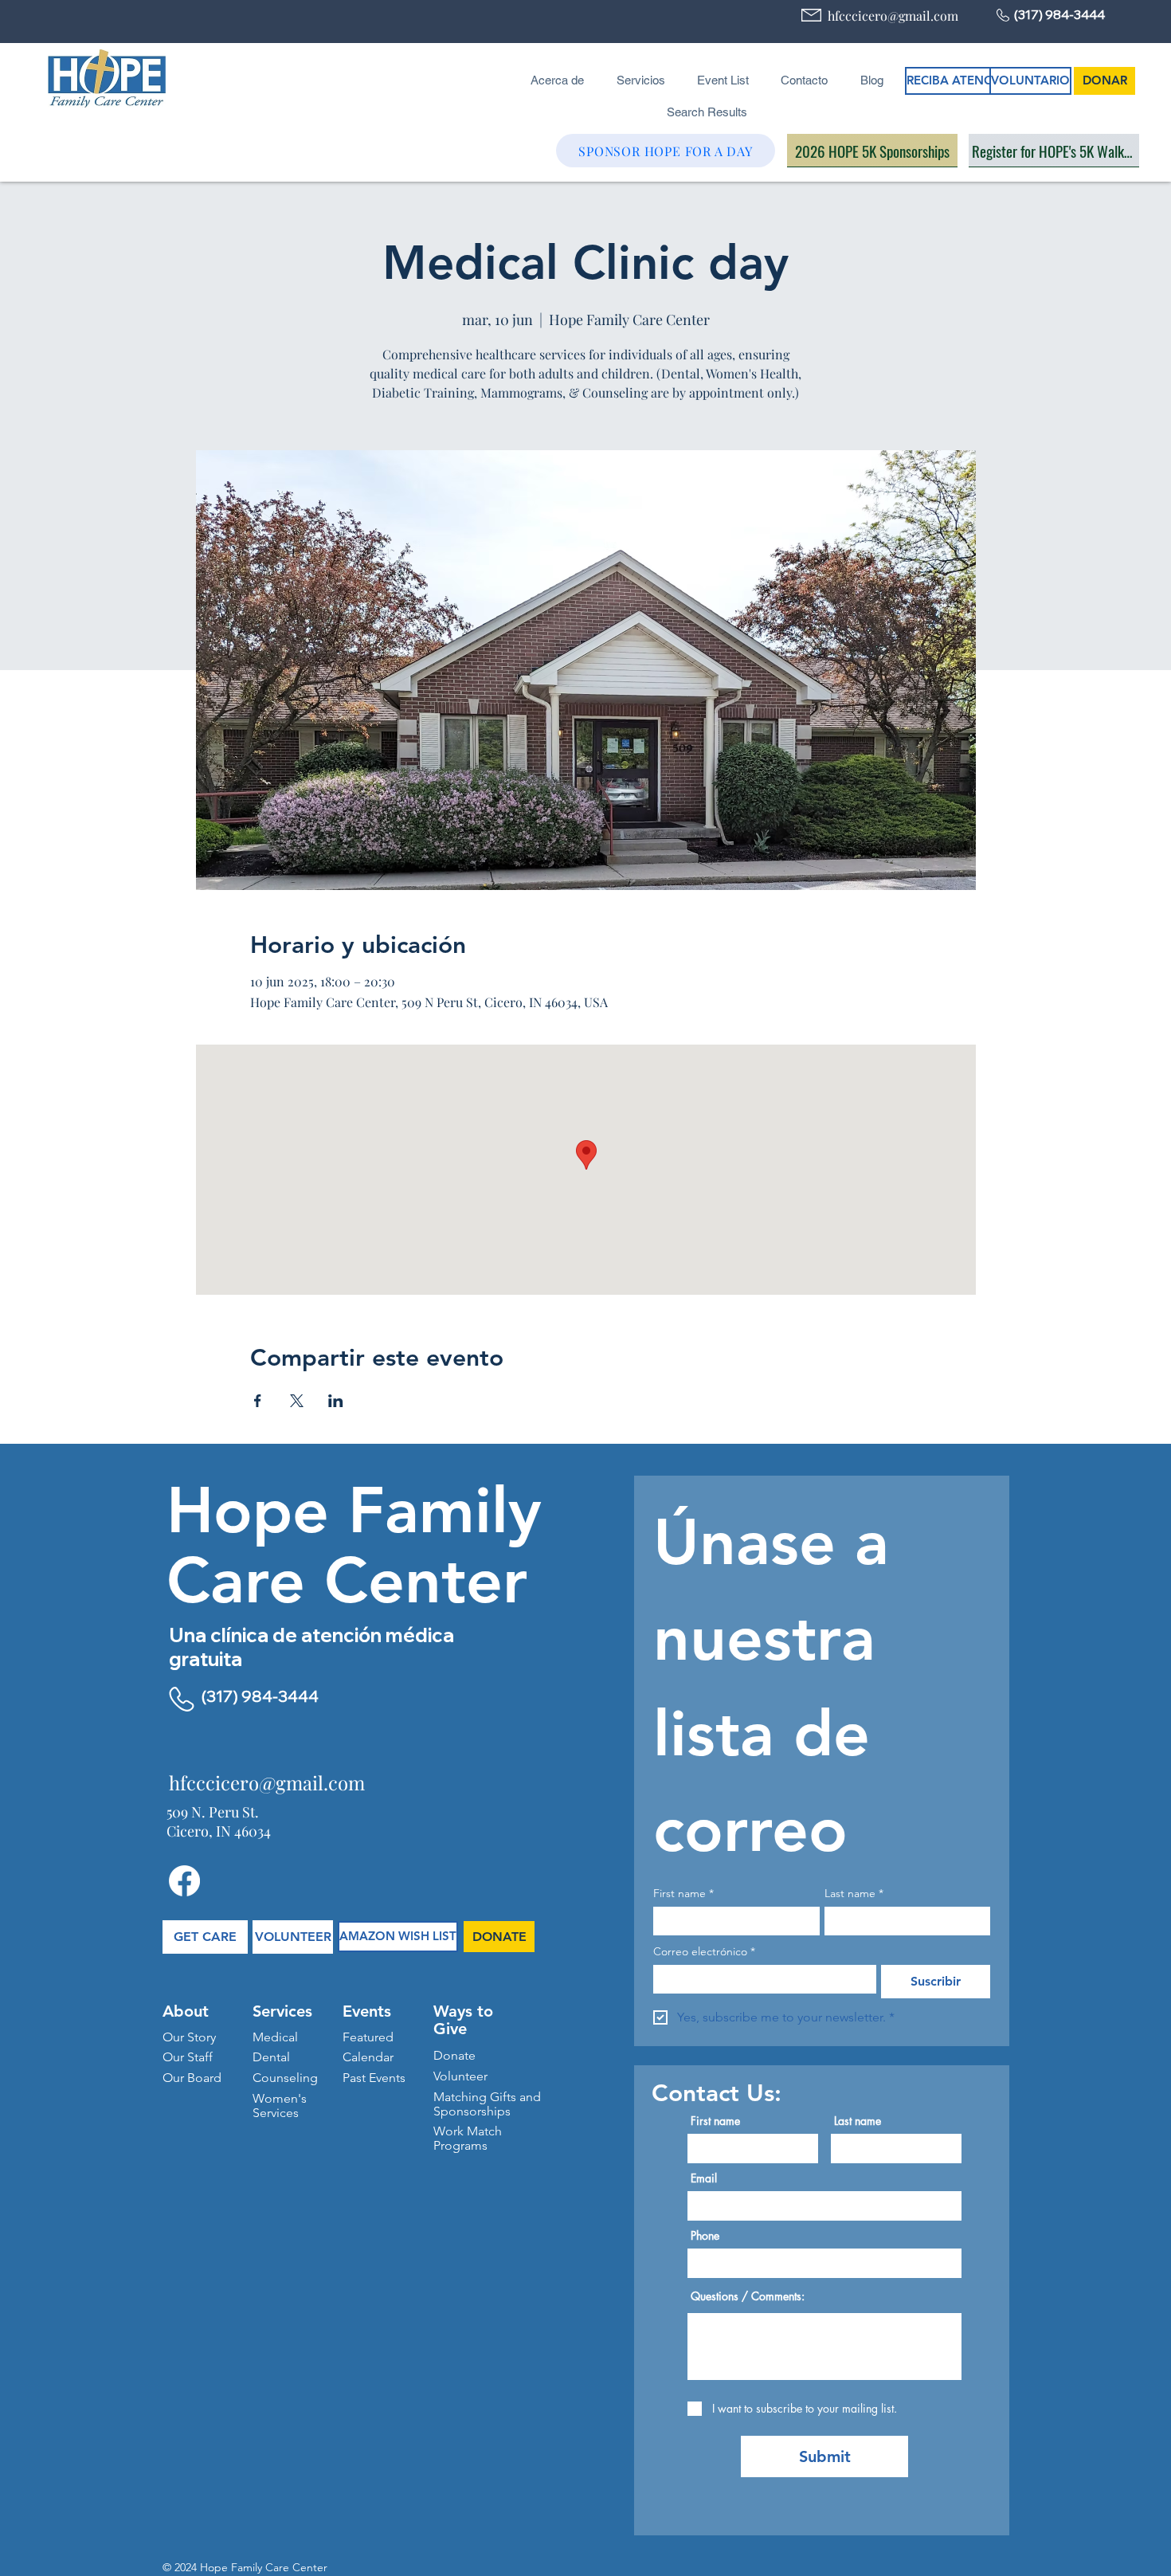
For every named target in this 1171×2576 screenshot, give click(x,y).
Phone (705, 2236)
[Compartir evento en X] (297, 1401)
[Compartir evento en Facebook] (258, 1401)
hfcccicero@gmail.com (893, 16)
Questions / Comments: (748, 2296)
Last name (854, 1894)
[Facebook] (184, 1881)
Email (704, 2178)
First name (683, 1894)
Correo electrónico (704, 1952)
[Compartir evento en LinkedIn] (336, 1401)
